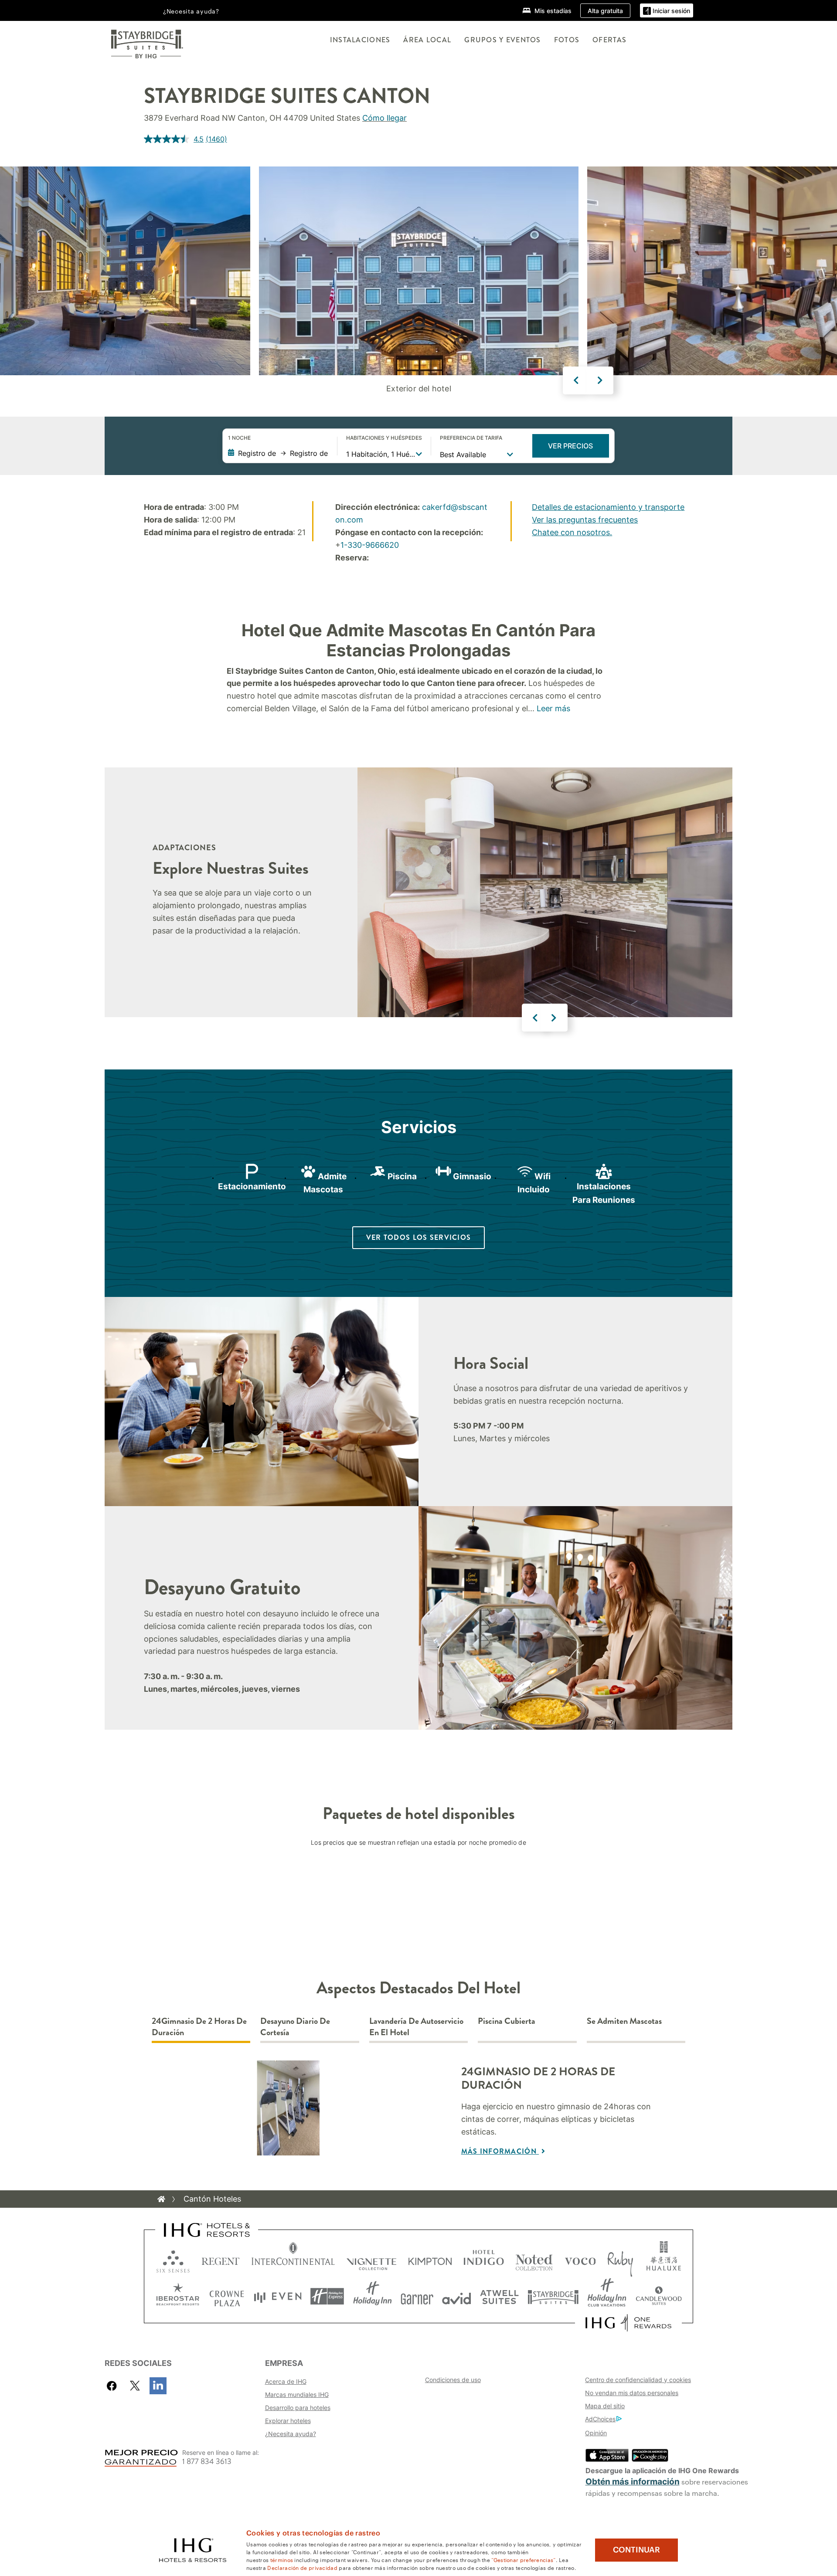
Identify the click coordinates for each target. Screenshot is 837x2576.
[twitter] (135, 2386)
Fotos (567, 40)
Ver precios (570, 446)
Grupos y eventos (502, 40)
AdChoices (600, 2419)
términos (282, 2559)
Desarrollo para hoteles (298, 2408)
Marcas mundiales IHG (297, 2394)
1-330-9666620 (370, 545)
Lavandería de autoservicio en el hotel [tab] (416, 2027)
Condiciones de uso (453, 2380)
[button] (667, 11)
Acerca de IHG (286, 2381)
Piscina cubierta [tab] (507, 2021)
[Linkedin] (158, 2386)
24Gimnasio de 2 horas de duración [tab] (199, 2027)
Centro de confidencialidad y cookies (638, 2380)
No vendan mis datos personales (632, 2393)
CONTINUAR (636, 2550)
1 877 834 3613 (207, 2462)
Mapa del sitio (605, 2406)
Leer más (553, 708)
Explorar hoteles (288, 2421)
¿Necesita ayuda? (291, 2434)
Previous (576, 380)
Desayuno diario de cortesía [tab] (295, 2027)
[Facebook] (114, 2386)
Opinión (596, 2433)
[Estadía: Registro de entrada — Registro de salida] (278, 453)
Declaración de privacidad (302, 2567)
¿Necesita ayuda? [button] (191, 11)
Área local (427, 40)
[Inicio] (161, 2199)
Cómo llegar (384, 118)
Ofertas (609, 40)
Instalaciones (360, 40)
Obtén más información (633, 2482)
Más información (500, 2151)
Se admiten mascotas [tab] (624, 2021)
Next (600, 380)
